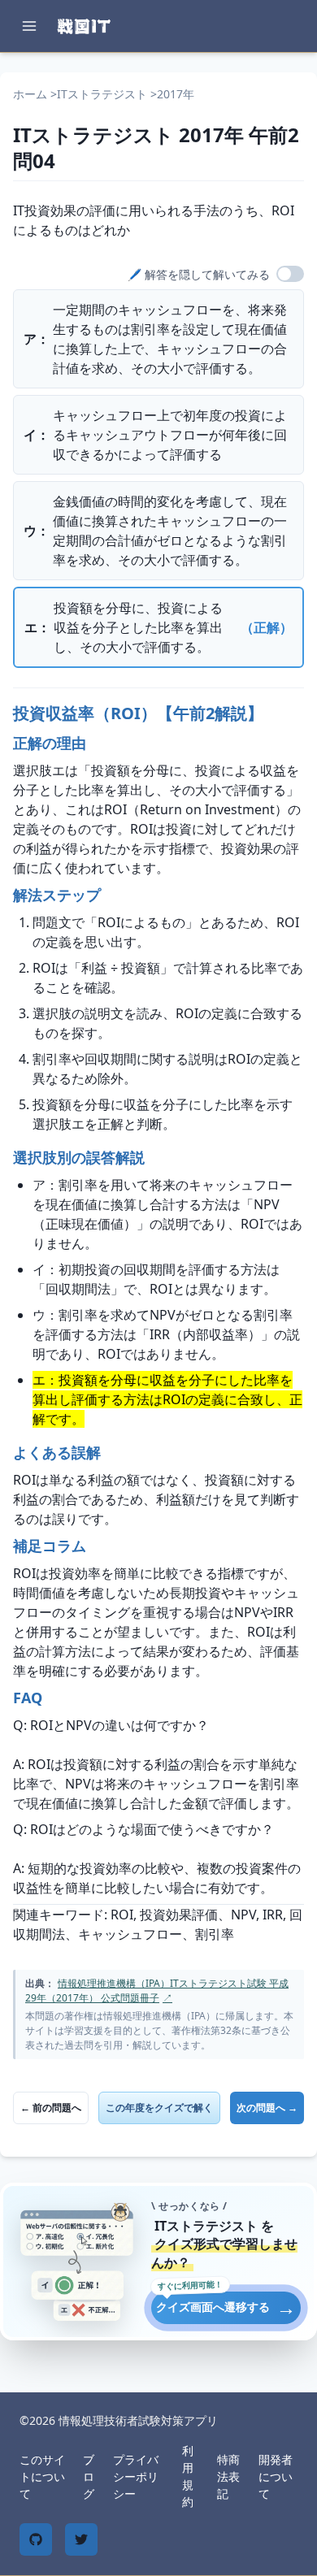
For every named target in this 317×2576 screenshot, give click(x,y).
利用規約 (188, 2476)
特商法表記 (228, 2476)
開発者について (276, 2476)
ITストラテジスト (102, 94)
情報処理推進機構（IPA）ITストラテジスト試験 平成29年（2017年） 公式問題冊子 (157, 1991)
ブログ (89, 2476)
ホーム (30, 94)
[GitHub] (36, 2539)
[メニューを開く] (29, 26)
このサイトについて (42, 2476)
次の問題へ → (267, 2108)
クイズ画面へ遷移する (226, 2307)
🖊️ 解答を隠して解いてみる (199, 274)
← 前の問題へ (51, 2108)
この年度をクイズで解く (159, 2108)
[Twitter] (81, 2539)
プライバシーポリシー (136, 2476)
